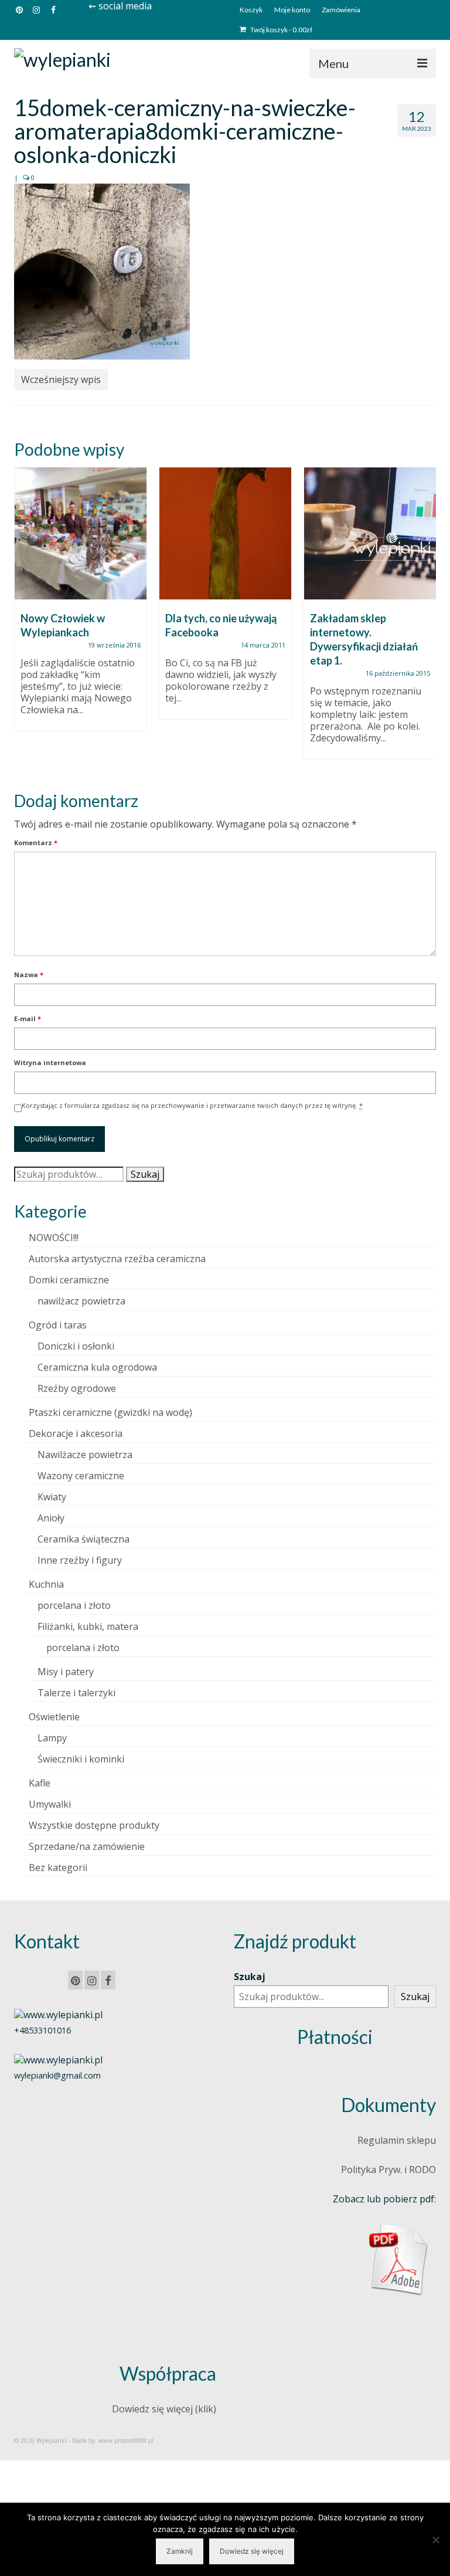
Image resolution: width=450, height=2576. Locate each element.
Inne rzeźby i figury (80, 1560)
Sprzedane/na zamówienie (87, 1846)
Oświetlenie (54, 1717)
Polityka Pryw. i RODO (388, 2170)
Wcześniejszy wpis (61, 379)
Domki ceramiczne (69, 1280)
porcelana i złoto (74, 1605)
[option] (81, 605)
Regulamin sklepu (397, 2140)
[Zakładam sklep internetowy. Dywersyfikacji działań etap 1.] (370, 533)
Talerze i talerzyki (76, 1693)
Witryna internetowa (50, 1062)
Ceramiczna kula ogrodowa (97, 1367)
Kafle (40, 1783)
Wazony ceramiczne (81, 1476)
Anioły (51, 1518)
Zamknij (180, 2551)
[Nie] (435, 2540)
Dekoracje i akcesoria (76, 1433)
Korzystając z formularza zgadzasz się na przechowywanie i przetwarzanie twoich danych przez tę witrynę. (192, 1105)
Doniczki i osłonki (76, 1346)
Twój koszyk (281, 30)
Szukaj (145, 1174)
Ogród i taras (58, 1325)
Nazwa (29, 975)
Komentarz (36, 843)
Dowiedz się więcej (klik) (164, 2409)
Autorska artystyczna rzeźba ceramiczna (117, 1259)
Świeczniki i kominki (81, 1759)
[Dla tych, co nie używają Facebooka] (225, 533)
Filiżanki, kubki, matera (88, 1626)
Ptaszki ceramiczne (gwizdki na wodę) (110, 1412)
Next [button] (426, 619)
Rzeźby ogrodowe (77, 1388)
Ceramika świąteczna (83, 1539)
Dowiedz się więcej (252, 2551)
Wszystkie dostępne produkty (94, 1825)
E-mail (28, 1018)
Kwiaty (52, 1497)
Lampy (52, 1738)
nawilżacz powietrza (81, 1301)
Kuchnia (46, 1584)
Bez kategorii (58, 1867)
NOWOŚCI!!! (54, 1238)
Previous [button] (24, 619)
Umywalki (50, 1804)
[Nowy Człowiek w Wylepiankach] (81, 533)
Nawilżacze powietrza (85, 1455)
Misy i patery (66, 1672)
